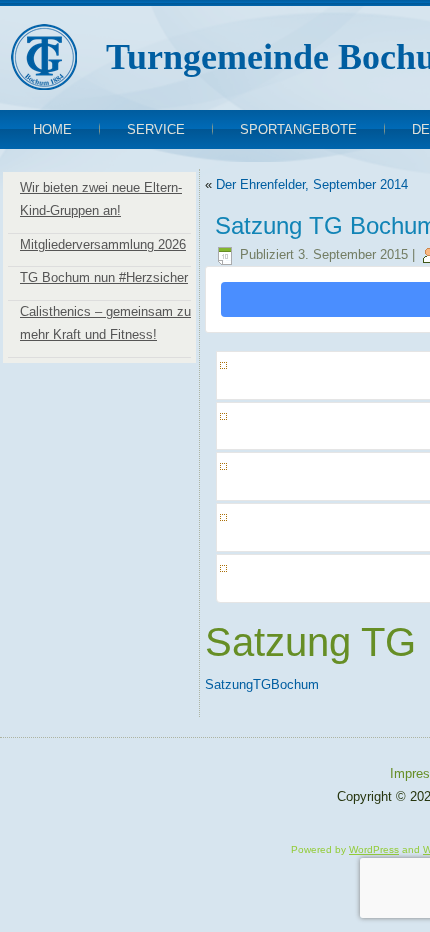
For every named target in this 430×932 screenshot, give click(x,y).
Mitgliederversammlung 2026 (103, 244)
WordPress (374, 849)
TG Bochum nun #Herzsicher (104, 277)
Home (52, 129)
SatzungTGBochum (262, 684)
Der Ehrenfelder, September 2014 (312, 184)
